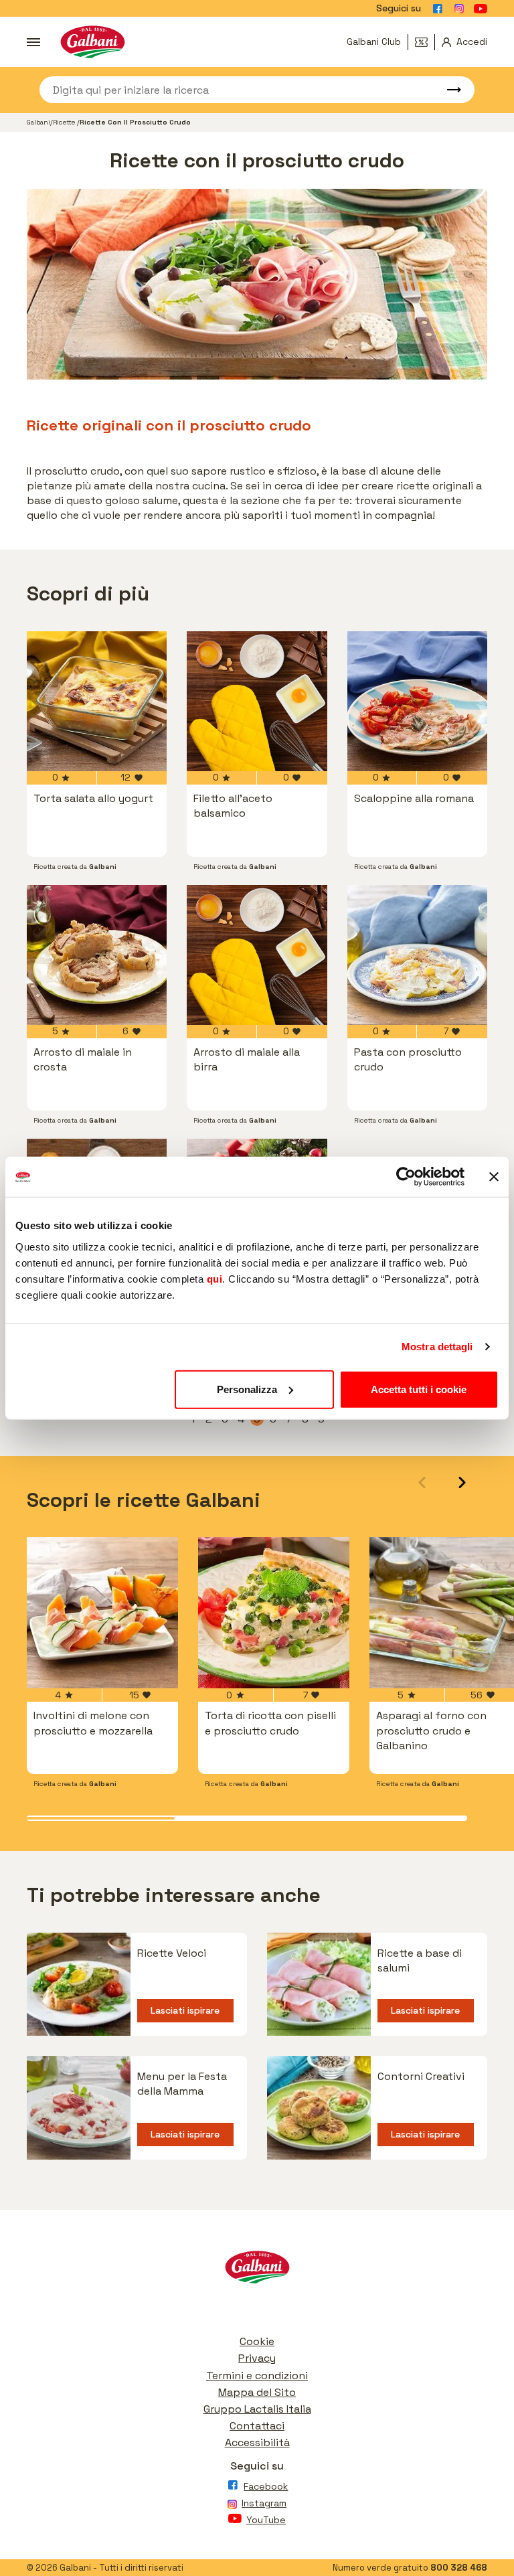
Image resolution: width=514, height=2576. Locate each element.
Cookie (257, 2341)
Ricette (65, 122)
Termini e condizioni (257, 2376)
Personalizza (247, 1389)
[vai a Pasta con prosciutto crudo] (417, 955)
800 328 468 (459, 2568)
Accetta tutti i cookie (419, 1389)
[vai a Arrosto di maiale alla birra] (257, 955)
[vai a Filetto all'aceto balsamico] (257, 701)
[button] (462, 1482)
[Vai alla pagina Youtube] (481, 9)
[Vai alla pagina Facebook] (438, 9)
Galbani (38, 122)
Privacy (257, 2358)
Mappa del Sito (257, 2392)
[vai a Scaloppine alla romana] (417, 701)
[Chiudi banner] (494, 1177)
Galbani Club (374, 42)
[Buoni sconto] (425, 42)
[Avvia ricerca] (448, 90)
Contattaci (257, 2426)
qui (215, 1278)
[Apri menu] (33, 42)
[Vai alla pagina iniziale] (93, 42)
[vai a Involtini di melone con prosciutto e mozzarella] (102, 1613)
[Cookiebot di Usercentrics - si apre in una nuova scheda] (406, 1177)
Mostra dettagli (437, 1347)
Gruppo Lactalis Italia (257, 2409)
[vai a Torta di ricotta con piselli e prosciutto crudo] (274, 1613)
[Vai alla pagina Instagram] (459, 9)
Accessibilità (257, 2442)
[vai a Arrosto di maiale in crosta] (97, 955)
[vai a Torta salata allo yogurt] (97, 701)
